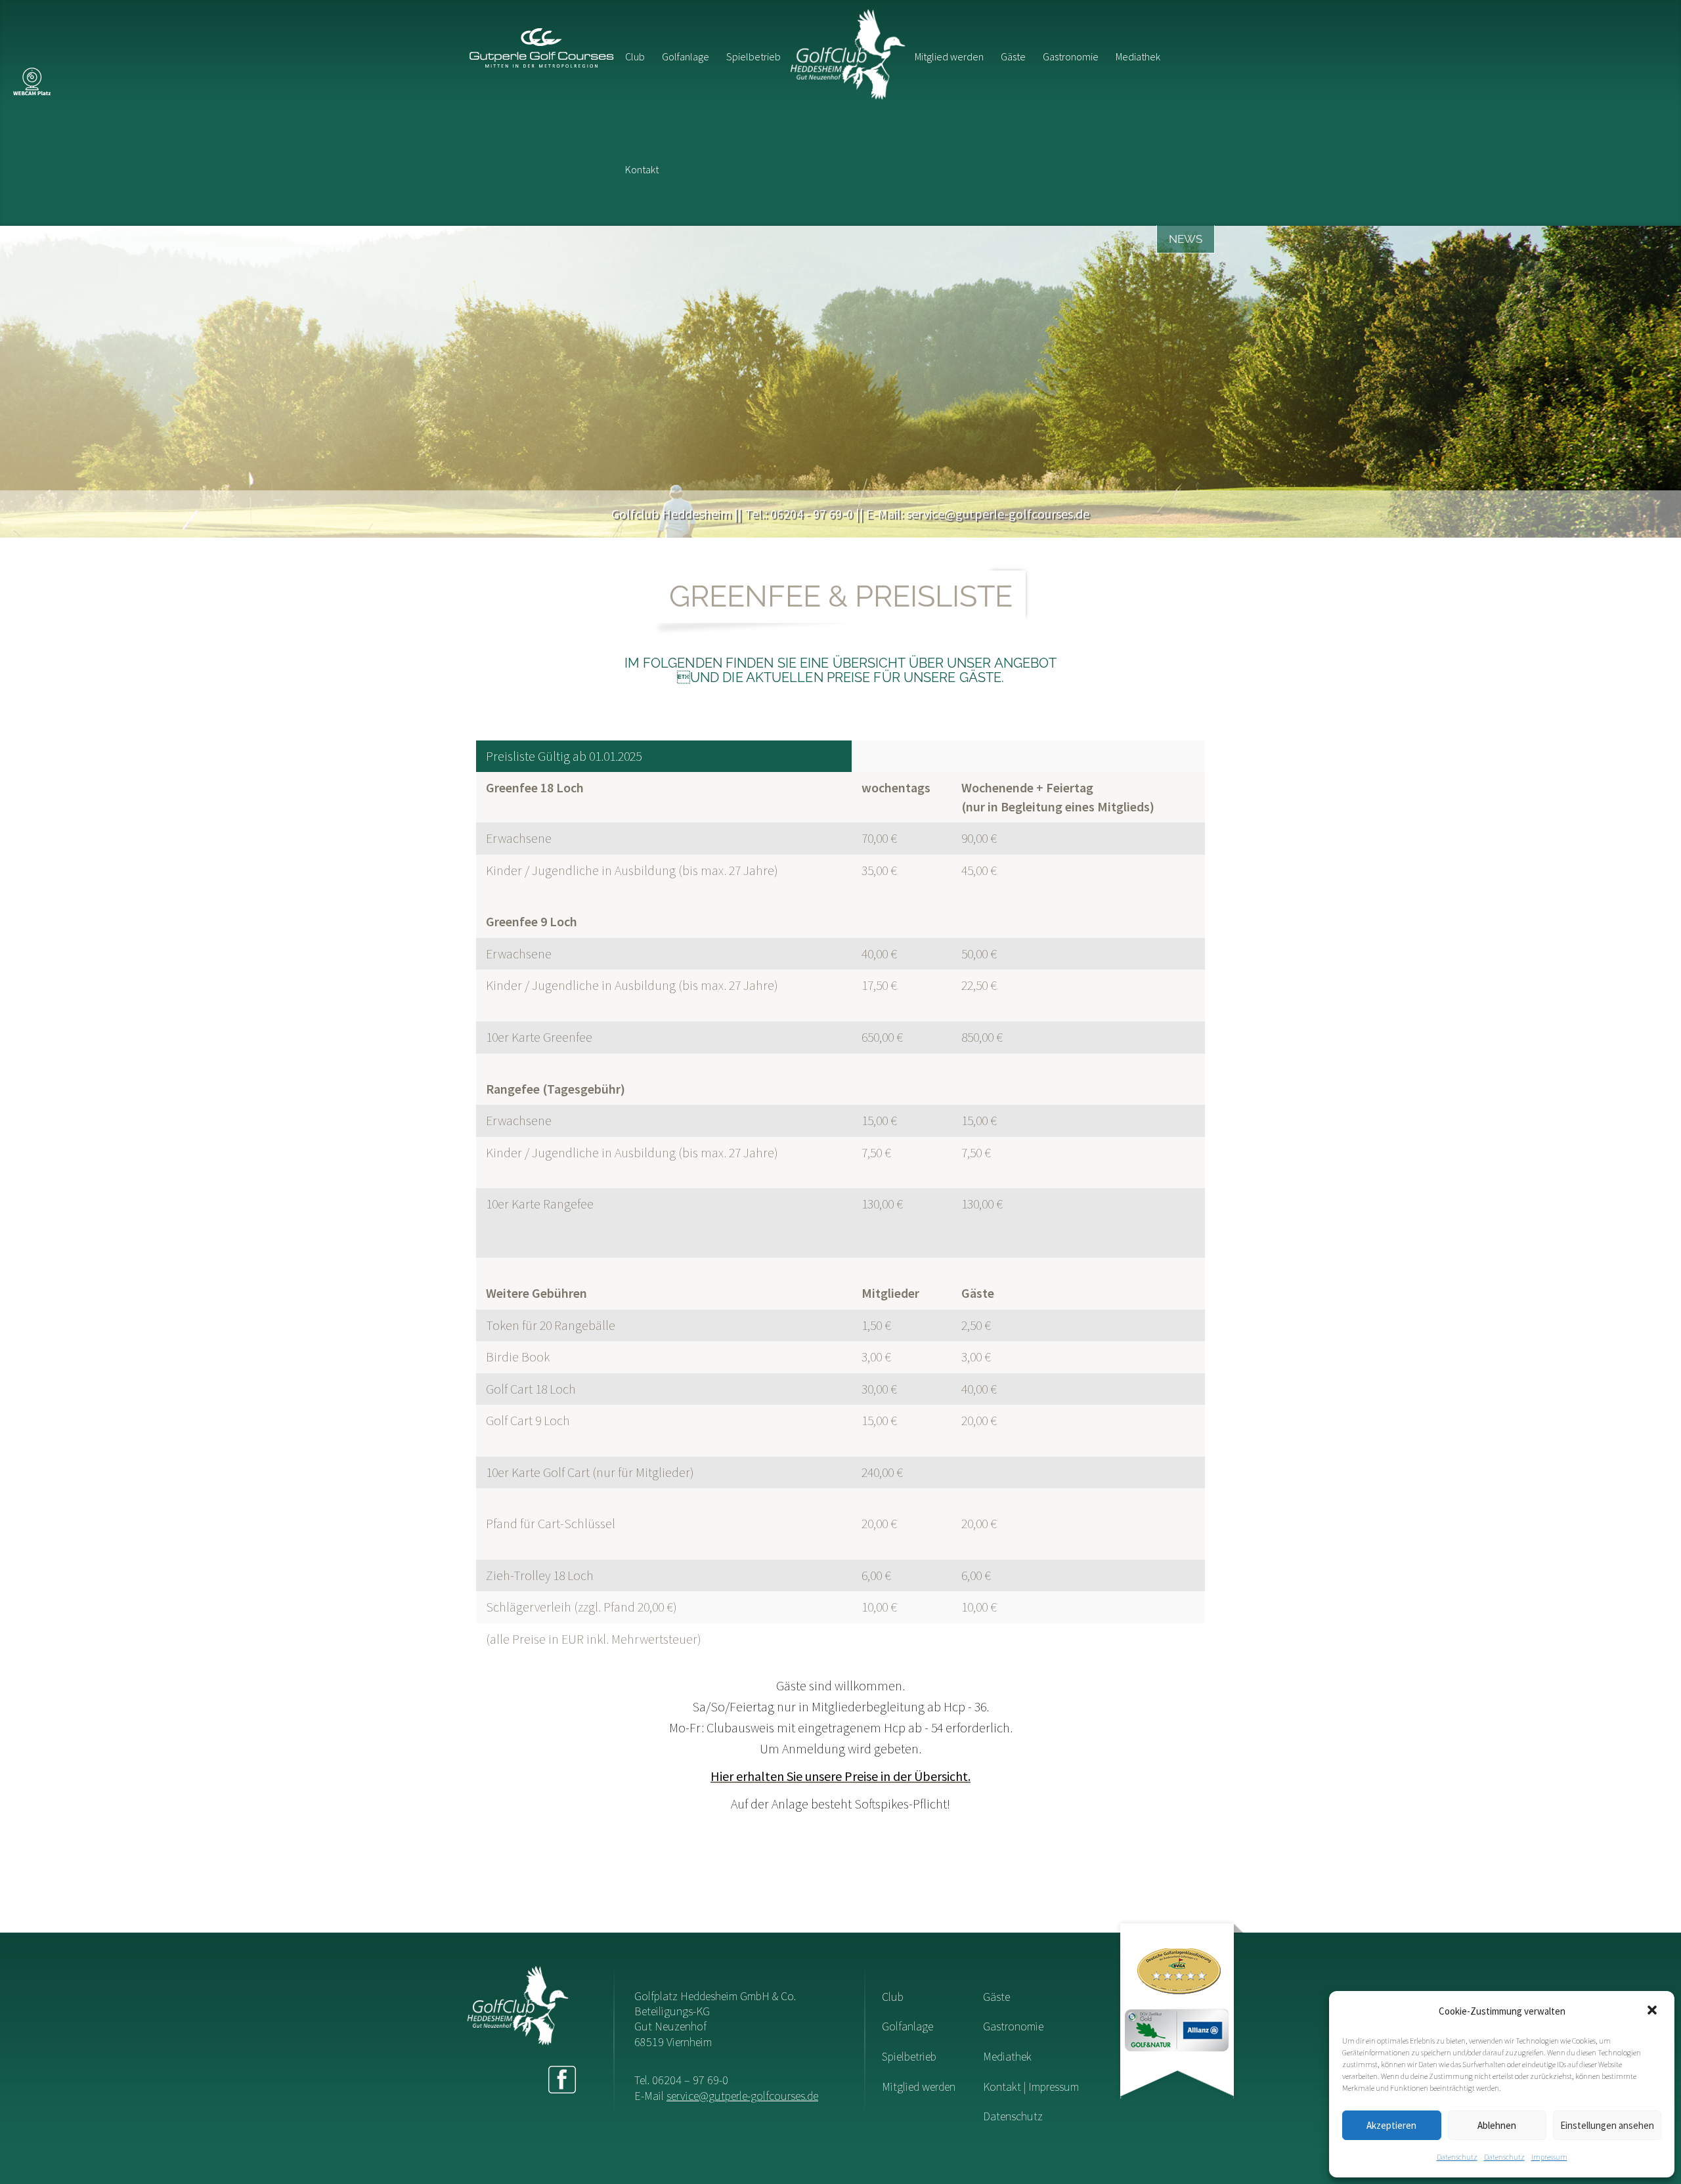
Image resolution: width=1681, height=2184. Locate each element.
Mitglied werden (949, 56)
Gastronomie (1071, 56)
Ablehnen (1497, 2125)
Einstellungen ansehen (1607, 2125)
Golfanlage (686, 56)
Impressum (1549, 2157)
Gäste (1013, 56)
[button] (1653, 2011)
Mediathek (1138, 56)
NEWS (1186, 239)
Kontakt (642, 169)
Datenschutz (1457, 2157)
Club (635, 56)
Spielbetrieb (753, 56)
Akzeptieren (1391, 2125)
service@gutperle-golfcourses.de (742, 2096)
